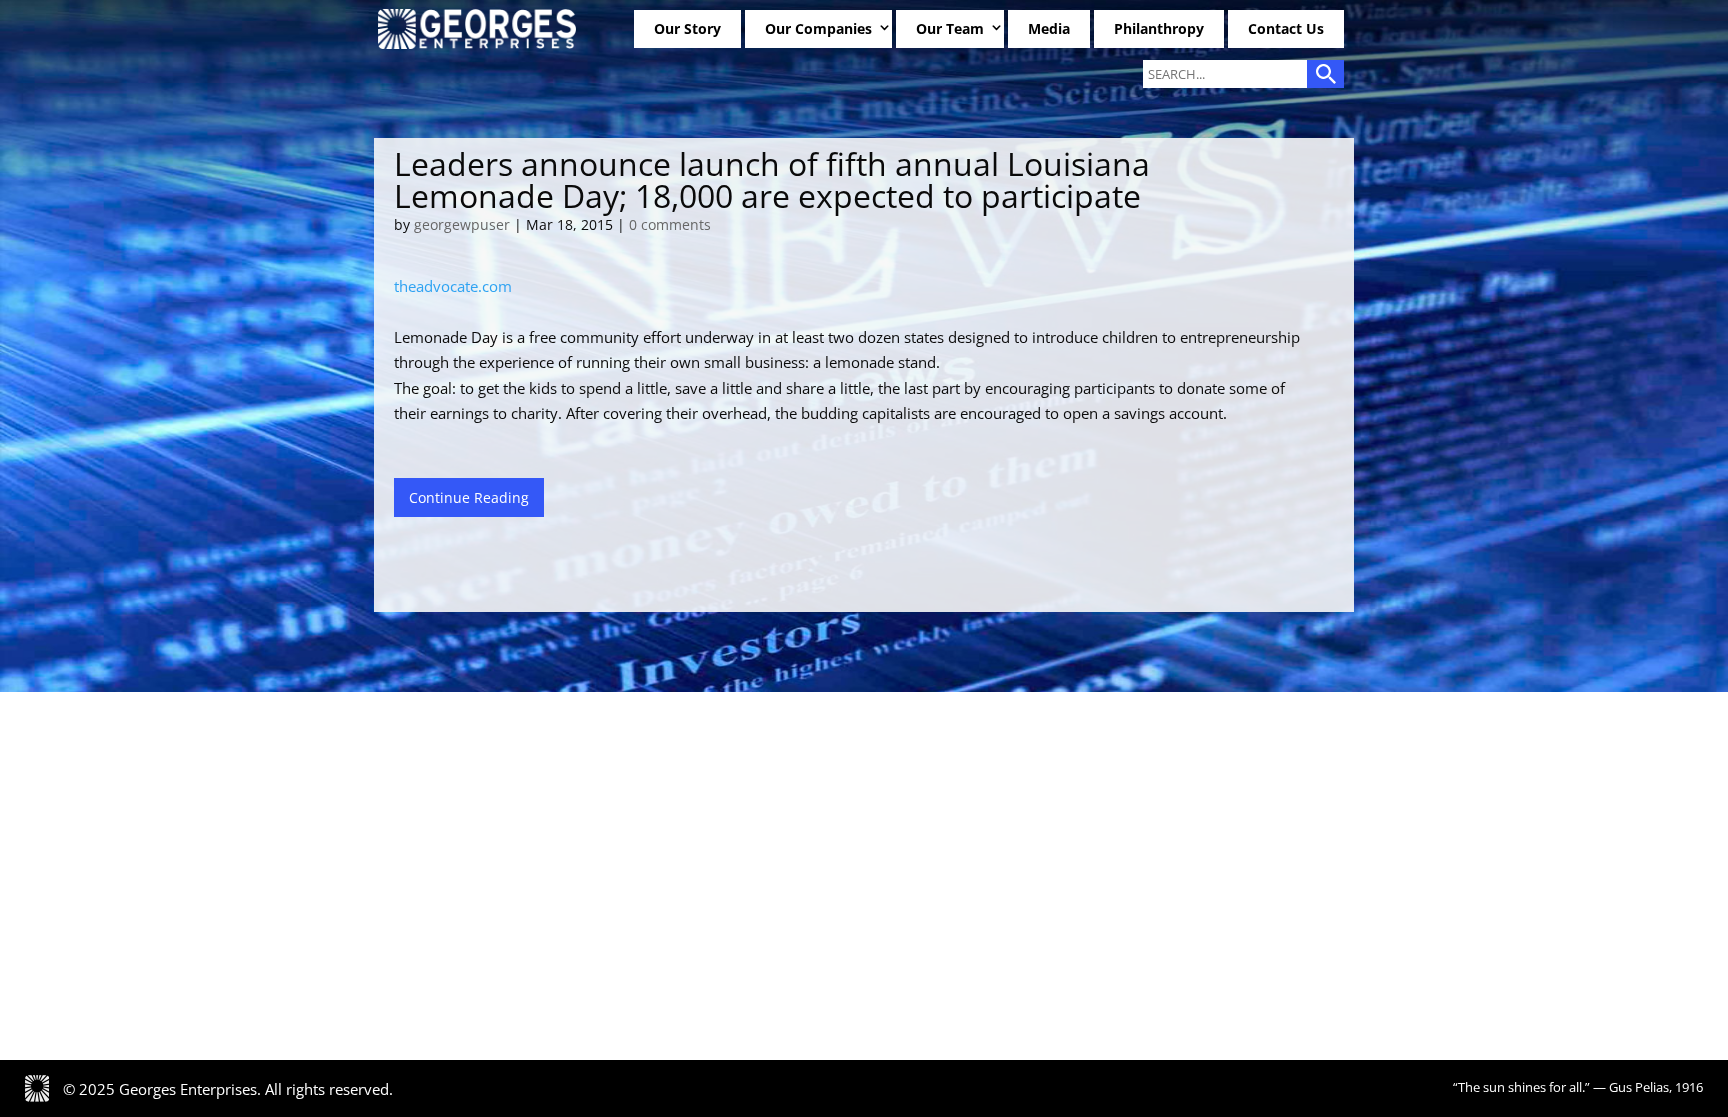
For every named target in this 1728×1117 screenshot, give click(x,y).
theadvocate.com (453, 286)
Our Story (687, 28)
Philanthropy (1159, 28)
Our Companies (818, 28)
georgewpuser (462, 224)
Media (1049, 28)
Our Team (950, 28)
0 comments (670, 224)
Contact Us (1286, 28)
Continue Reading (469, 497)
